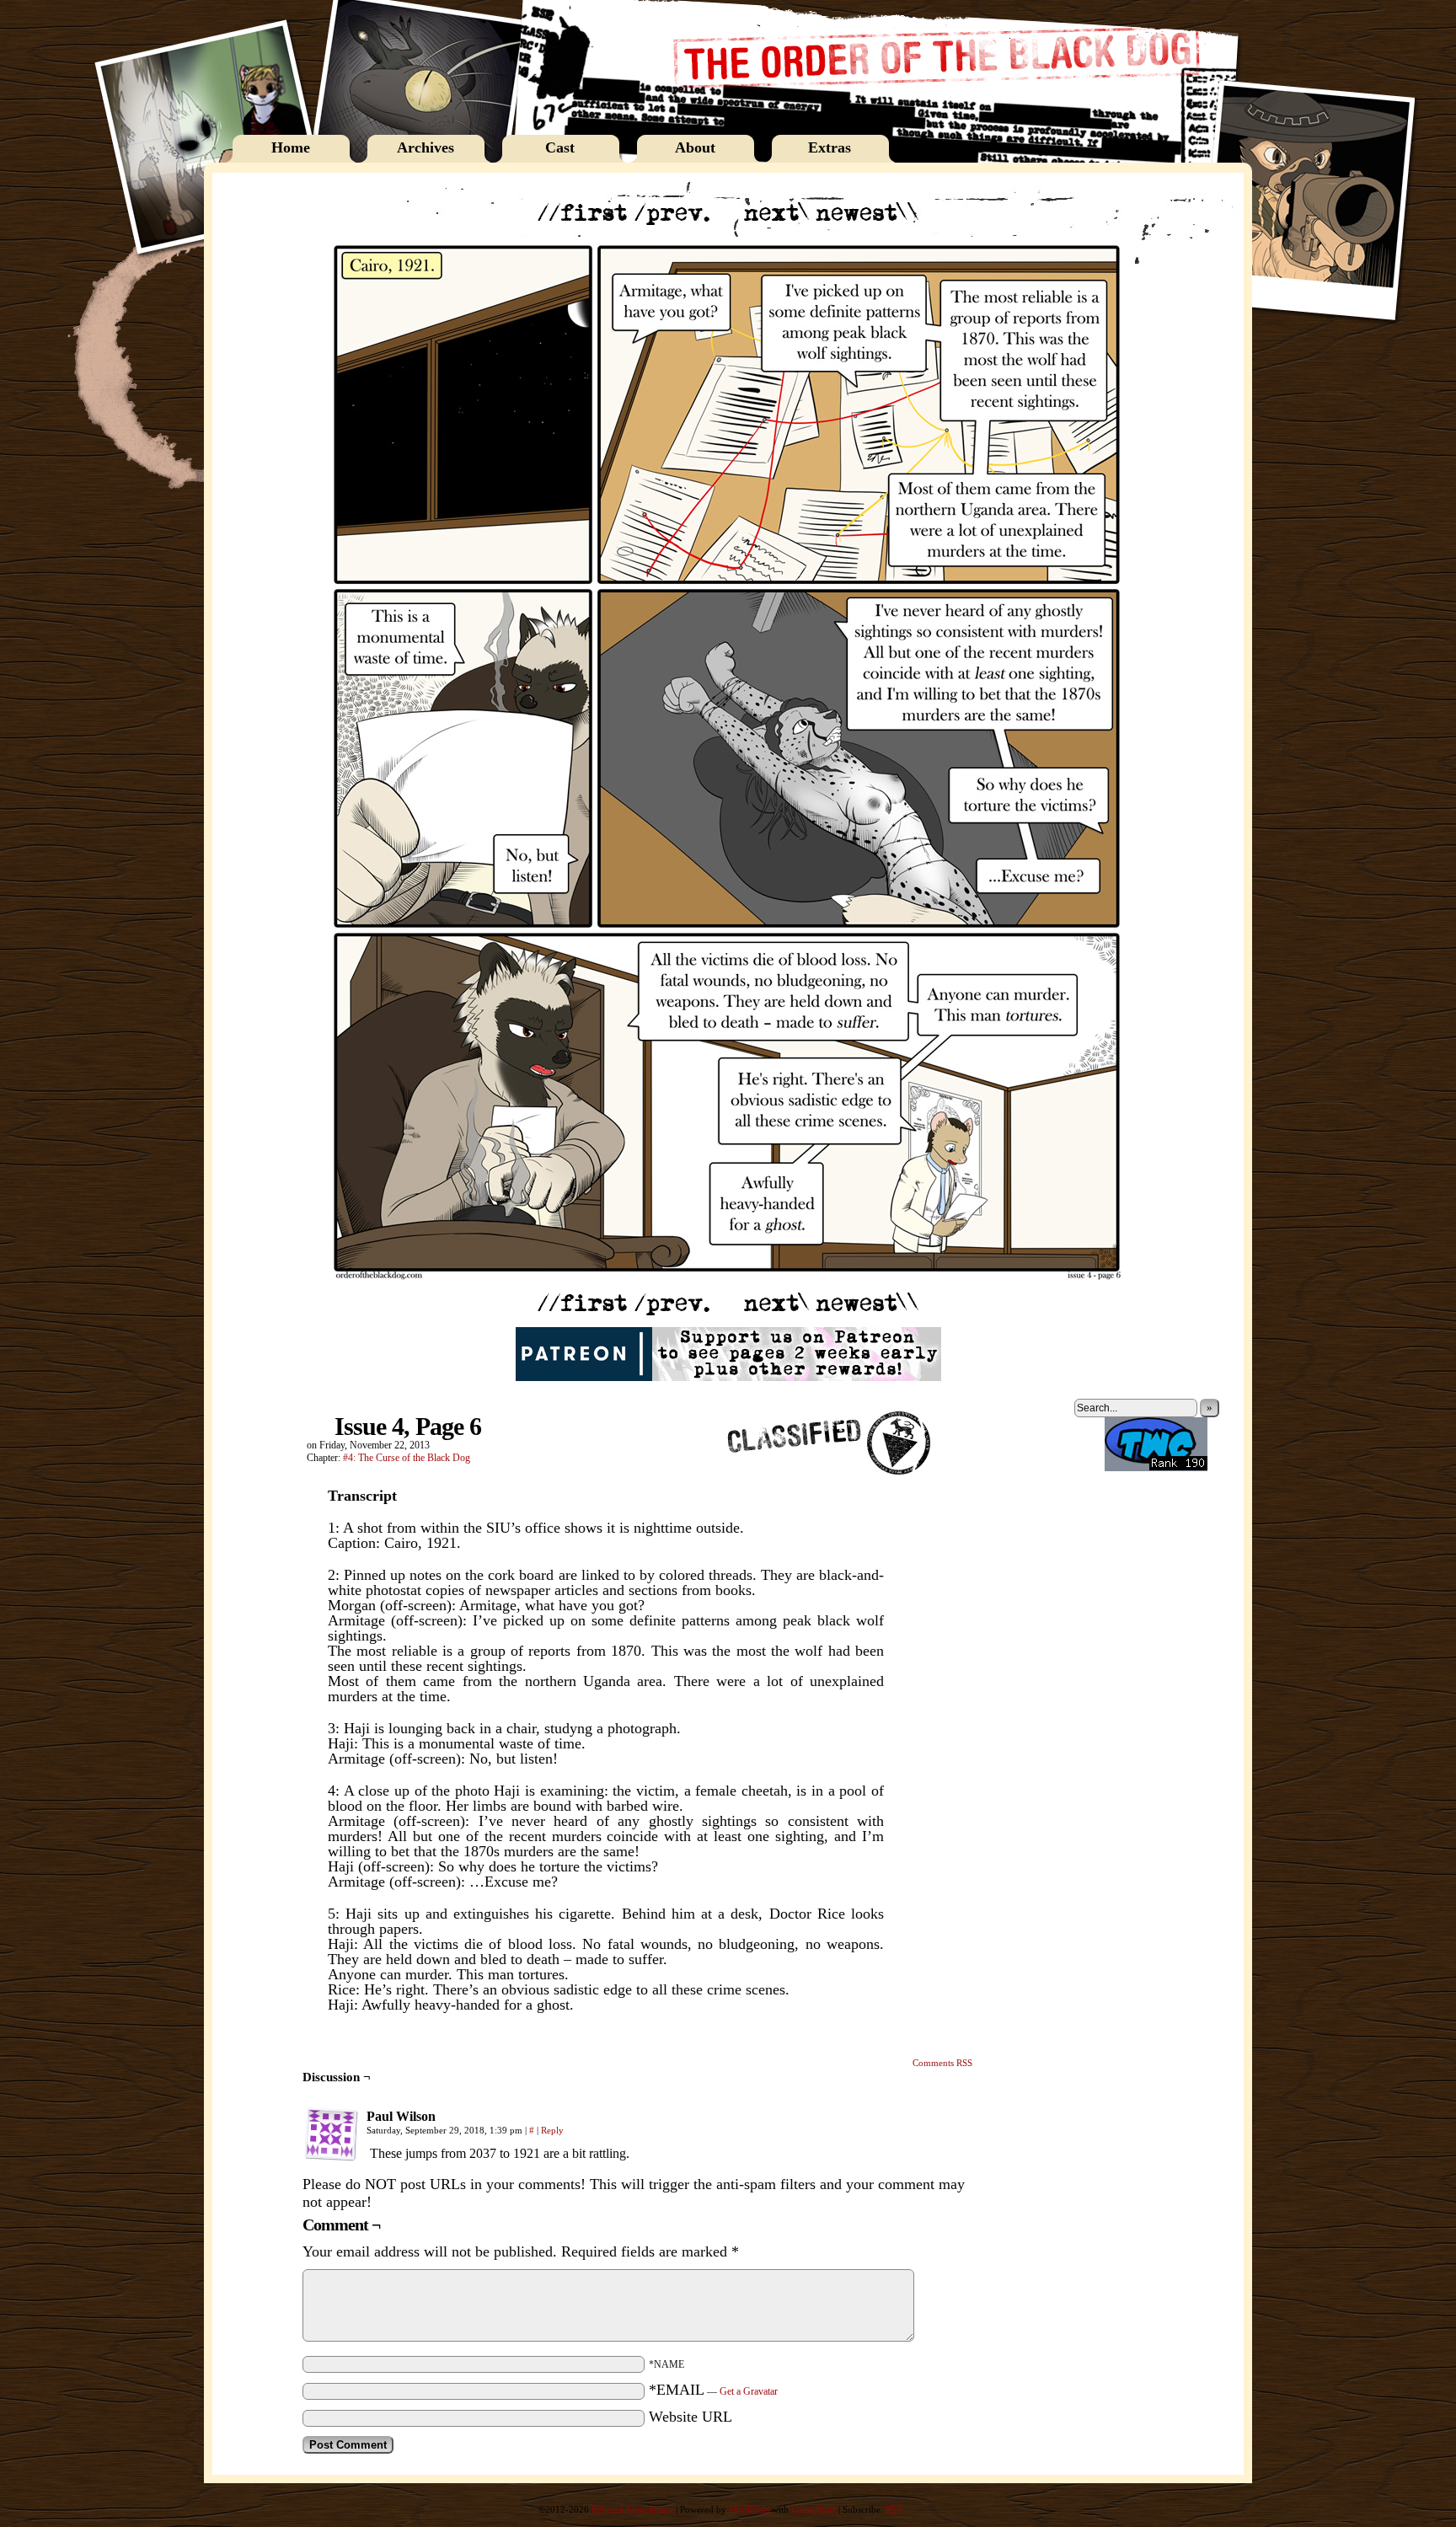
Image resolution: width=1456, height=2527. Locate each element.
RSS (894, 2509)
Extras (830, 147)
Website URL (691, 2417)
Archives (426, 147)
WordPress (749, 2509)
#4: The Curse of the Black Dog (407, 1458)
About (695, 147)
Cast (560, 147)
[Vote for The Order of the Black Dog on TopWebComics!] (1156, 1468)
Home (291, 147)
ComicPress (814, 2509)
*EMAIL (713, 2390)
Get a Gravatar (749, 2391)
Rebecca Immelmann (632, 2509)
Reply (552, 2130)
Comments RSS (942, 2063)
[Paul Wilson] (331, 2134)
